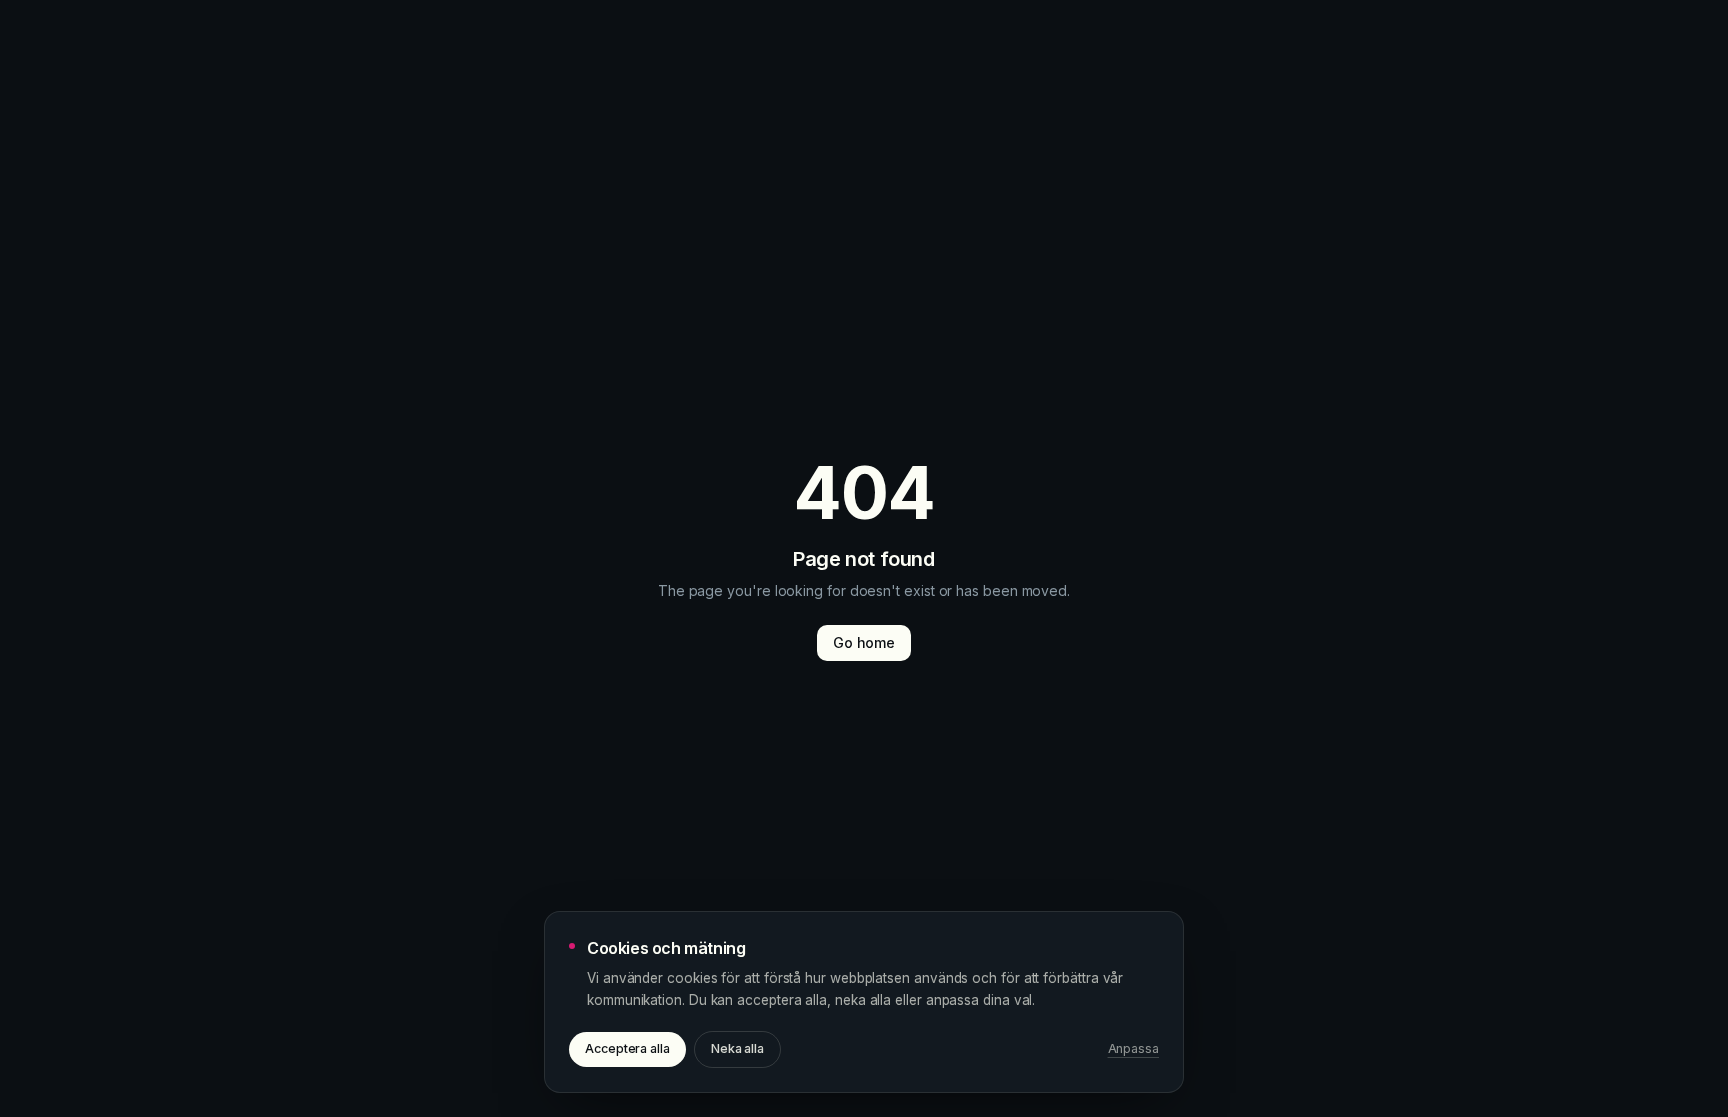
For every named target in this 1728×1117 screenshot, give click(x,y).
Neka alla (737, 1048)
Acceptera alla (627, 1048)
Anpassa (1133, 1048)
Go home (864, 642)
